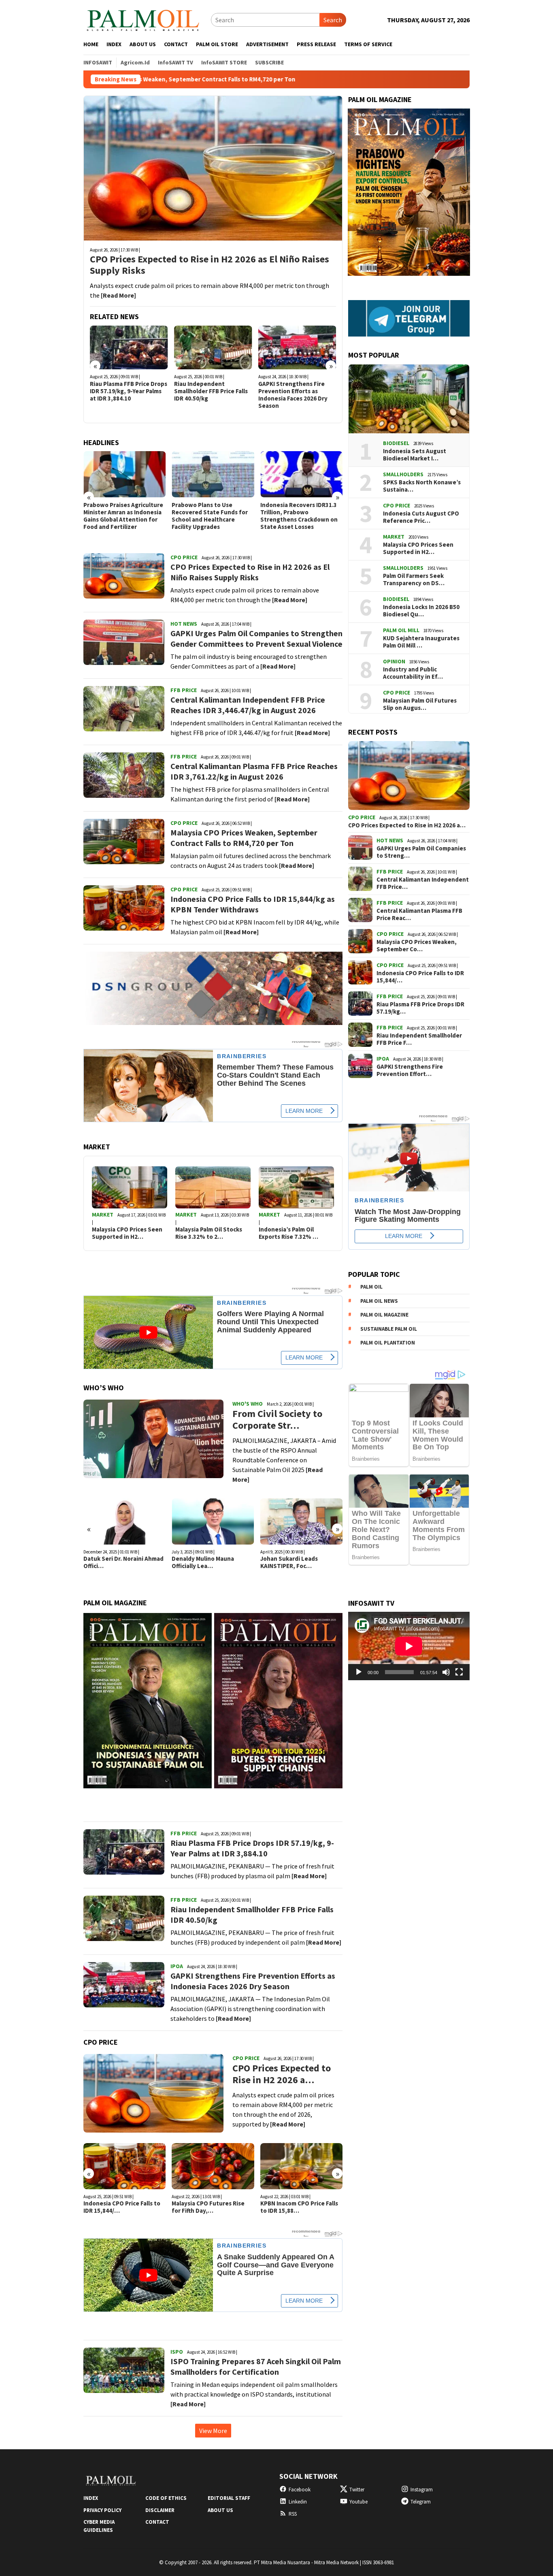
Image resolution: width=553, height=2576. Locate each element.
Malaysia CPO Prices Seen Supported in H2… (127, 1233)
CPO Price (184, 557)
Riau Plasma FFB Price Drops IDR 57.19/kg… (420, 1008)
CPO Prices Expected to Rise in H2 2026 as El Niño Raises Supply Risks (210, 265)
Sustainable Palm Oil (389, 1328)
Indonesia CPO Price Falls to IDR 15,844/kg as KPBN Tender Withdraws (253, 904)
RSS (293, 2514)
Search (333, 20)
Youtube (358, 2502)
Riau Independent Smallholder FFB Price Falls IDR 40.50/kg (211, 391)
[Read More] (118, 295)
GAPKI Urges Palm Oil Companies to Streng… (421, 852)
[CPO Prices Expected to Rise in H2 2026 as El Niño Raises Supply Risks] (213, 168)
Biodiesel (396, 443)
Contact (157, 2522)
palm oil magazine (384, 1315)
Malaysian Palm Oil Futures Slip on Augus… (420, 704)
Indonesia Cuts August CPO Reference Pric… (421, 517)
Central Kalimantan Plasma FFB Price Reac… (419, 914)
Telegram (421, 2502)
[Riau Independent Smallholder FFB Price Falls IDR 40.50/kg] (213, 347)
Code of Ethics (166, 2498)
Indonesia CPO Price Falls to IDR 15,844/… (122, 2207)
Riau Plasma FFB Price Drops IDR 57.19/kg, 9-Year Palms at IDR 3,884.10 (129, 391)
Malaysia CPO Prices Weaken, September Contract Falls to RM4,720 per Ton (244, 838)
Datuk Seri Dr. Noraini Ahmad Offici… (123, 1562)
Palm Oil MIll (401, 630)
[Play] (359, 1672)
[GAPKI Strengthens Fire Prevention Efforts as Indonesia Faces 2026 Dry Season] (297, 347)
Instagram (422, 2490)
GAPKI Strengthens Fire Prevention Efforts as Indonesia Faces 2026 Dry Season (293, 395)
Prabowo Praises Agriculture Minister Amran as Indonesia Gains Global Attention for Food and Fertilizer (123, 516)
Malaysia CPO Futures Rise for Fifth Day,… (208, 2207)
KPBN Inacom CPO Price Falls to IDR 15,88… (299, 2207)
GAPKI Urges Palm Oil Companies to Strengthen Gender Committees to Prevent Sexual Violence (256, 638)
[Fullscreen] (459, 1672)
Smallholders (403, 474)
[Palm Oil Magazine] (143, 19)
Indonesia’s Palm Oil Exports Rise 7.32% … (288, 1233)
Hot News (184, 624)
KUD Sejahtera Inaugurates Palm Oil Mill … (421, 642)
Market (103, 1214)
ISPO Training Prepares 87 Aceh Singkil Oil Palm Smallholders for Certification (256, 2366)
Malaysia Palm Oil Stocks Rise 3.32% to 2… (209, 1233)
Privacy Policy (102, 2510)
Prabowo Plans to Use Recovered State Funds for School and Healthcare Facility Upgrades (210, 516)
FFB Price (184, 690)
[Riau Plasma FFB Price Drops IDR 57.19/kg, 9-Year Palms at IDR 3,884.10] (129, 347)
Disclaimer (160, 2510)
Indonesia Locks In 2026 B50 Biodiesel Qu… (421, 611)
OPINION (394, 661)
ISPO (177, 2352)
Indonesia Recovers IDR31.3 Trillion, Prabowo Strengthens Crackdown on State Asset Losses (299, 516)
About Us (220, 2510)
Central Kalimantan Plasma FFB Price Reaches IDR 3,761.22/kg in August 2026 (254, 771)
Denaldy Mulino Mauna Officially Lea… (203, 1562)
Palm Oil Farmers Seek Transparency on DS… (414, 580)
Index (91, 2498)
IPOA (177, 1966)
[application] (409, 1646)
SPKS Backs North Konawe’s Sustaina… (422, 486)
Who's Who (248, 1404)
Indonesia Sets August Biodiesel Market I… (415, 455)
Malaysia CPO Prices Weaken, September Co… (417, 946)
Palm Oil (371, 1287)
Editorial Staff (229, 2498)
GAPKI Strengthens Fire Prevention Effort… (410, 1070)
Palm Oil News (379, 1301)
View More (213, 2431)
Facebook (300, 2490)
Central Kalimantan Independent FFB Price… (423, 883)
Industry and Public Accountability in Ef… (413, 673)
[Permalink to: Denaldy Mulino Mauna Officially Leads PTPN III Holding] (213, 1521)
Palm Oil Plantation (388, 1343)
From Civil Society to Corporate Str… (277, 1420)
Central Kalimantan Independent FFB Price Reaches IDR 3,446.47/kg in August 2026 (248, 705)
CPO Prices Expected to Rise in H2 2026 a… (282, 2074)
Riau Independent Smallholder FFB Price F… (419, 1039)
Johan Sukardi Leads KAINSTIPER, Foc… (289, 1562)
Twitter (357, 2490)
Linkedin (298, 2502)
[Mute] (446, 1672)
